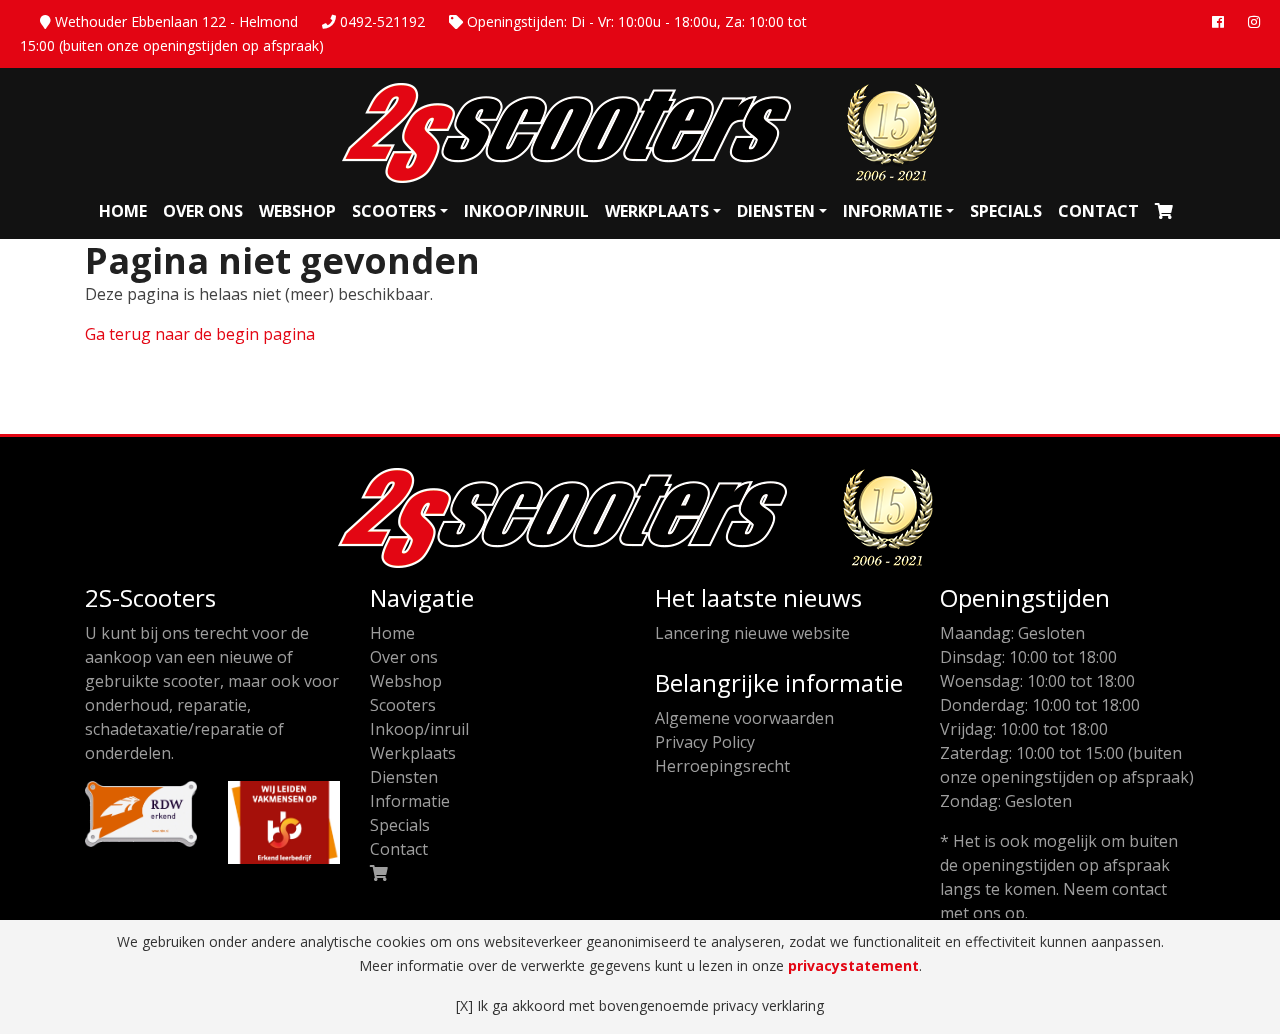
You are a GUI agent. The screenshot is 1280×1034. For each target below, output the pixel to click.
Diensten (776, 211)
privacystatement (853, 965)
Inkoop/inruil (526, 211)
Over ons (203, 211)
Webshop (297, 211)
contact (1139, 889)
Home (123, 211)
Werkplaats (657, 211)
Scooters (394, 211)
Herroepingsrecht (722, 766)
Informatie (892, 211)
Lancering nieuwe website (752, 633)
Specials (1006, 211)
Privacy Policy (705, 742)
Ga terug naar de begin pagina (200, 334)
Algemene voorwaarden (744, 718)
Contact (1098, 211)
